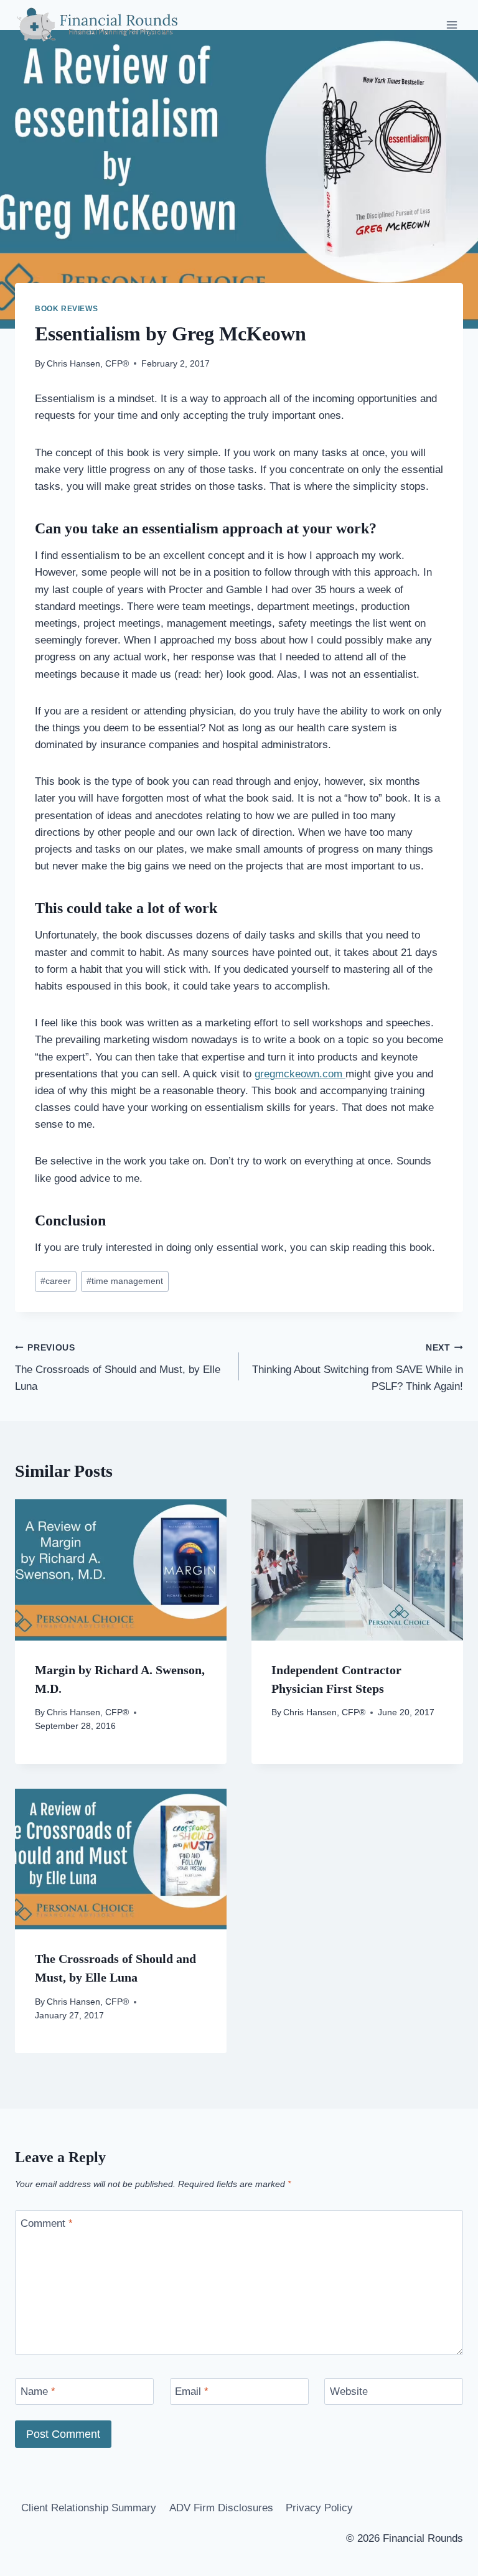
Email (192, 2391)
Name (38, 2391)
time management (125, 1281)
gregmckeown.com (300, 1074)
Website (349, 2391)
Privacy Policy (319, 2508)
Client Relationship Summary (89, 2508)
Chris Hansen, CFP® (88, 364)
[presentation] (121, 1570)
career (56, 1281)
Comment (47, 2223)
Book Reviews (66, 309)
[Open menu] (452, 25)
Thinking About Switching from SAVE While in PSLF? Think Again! (358, 1368)
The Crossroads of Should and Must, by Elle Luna (118, 1368)
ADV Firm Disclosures (221, 2508)
